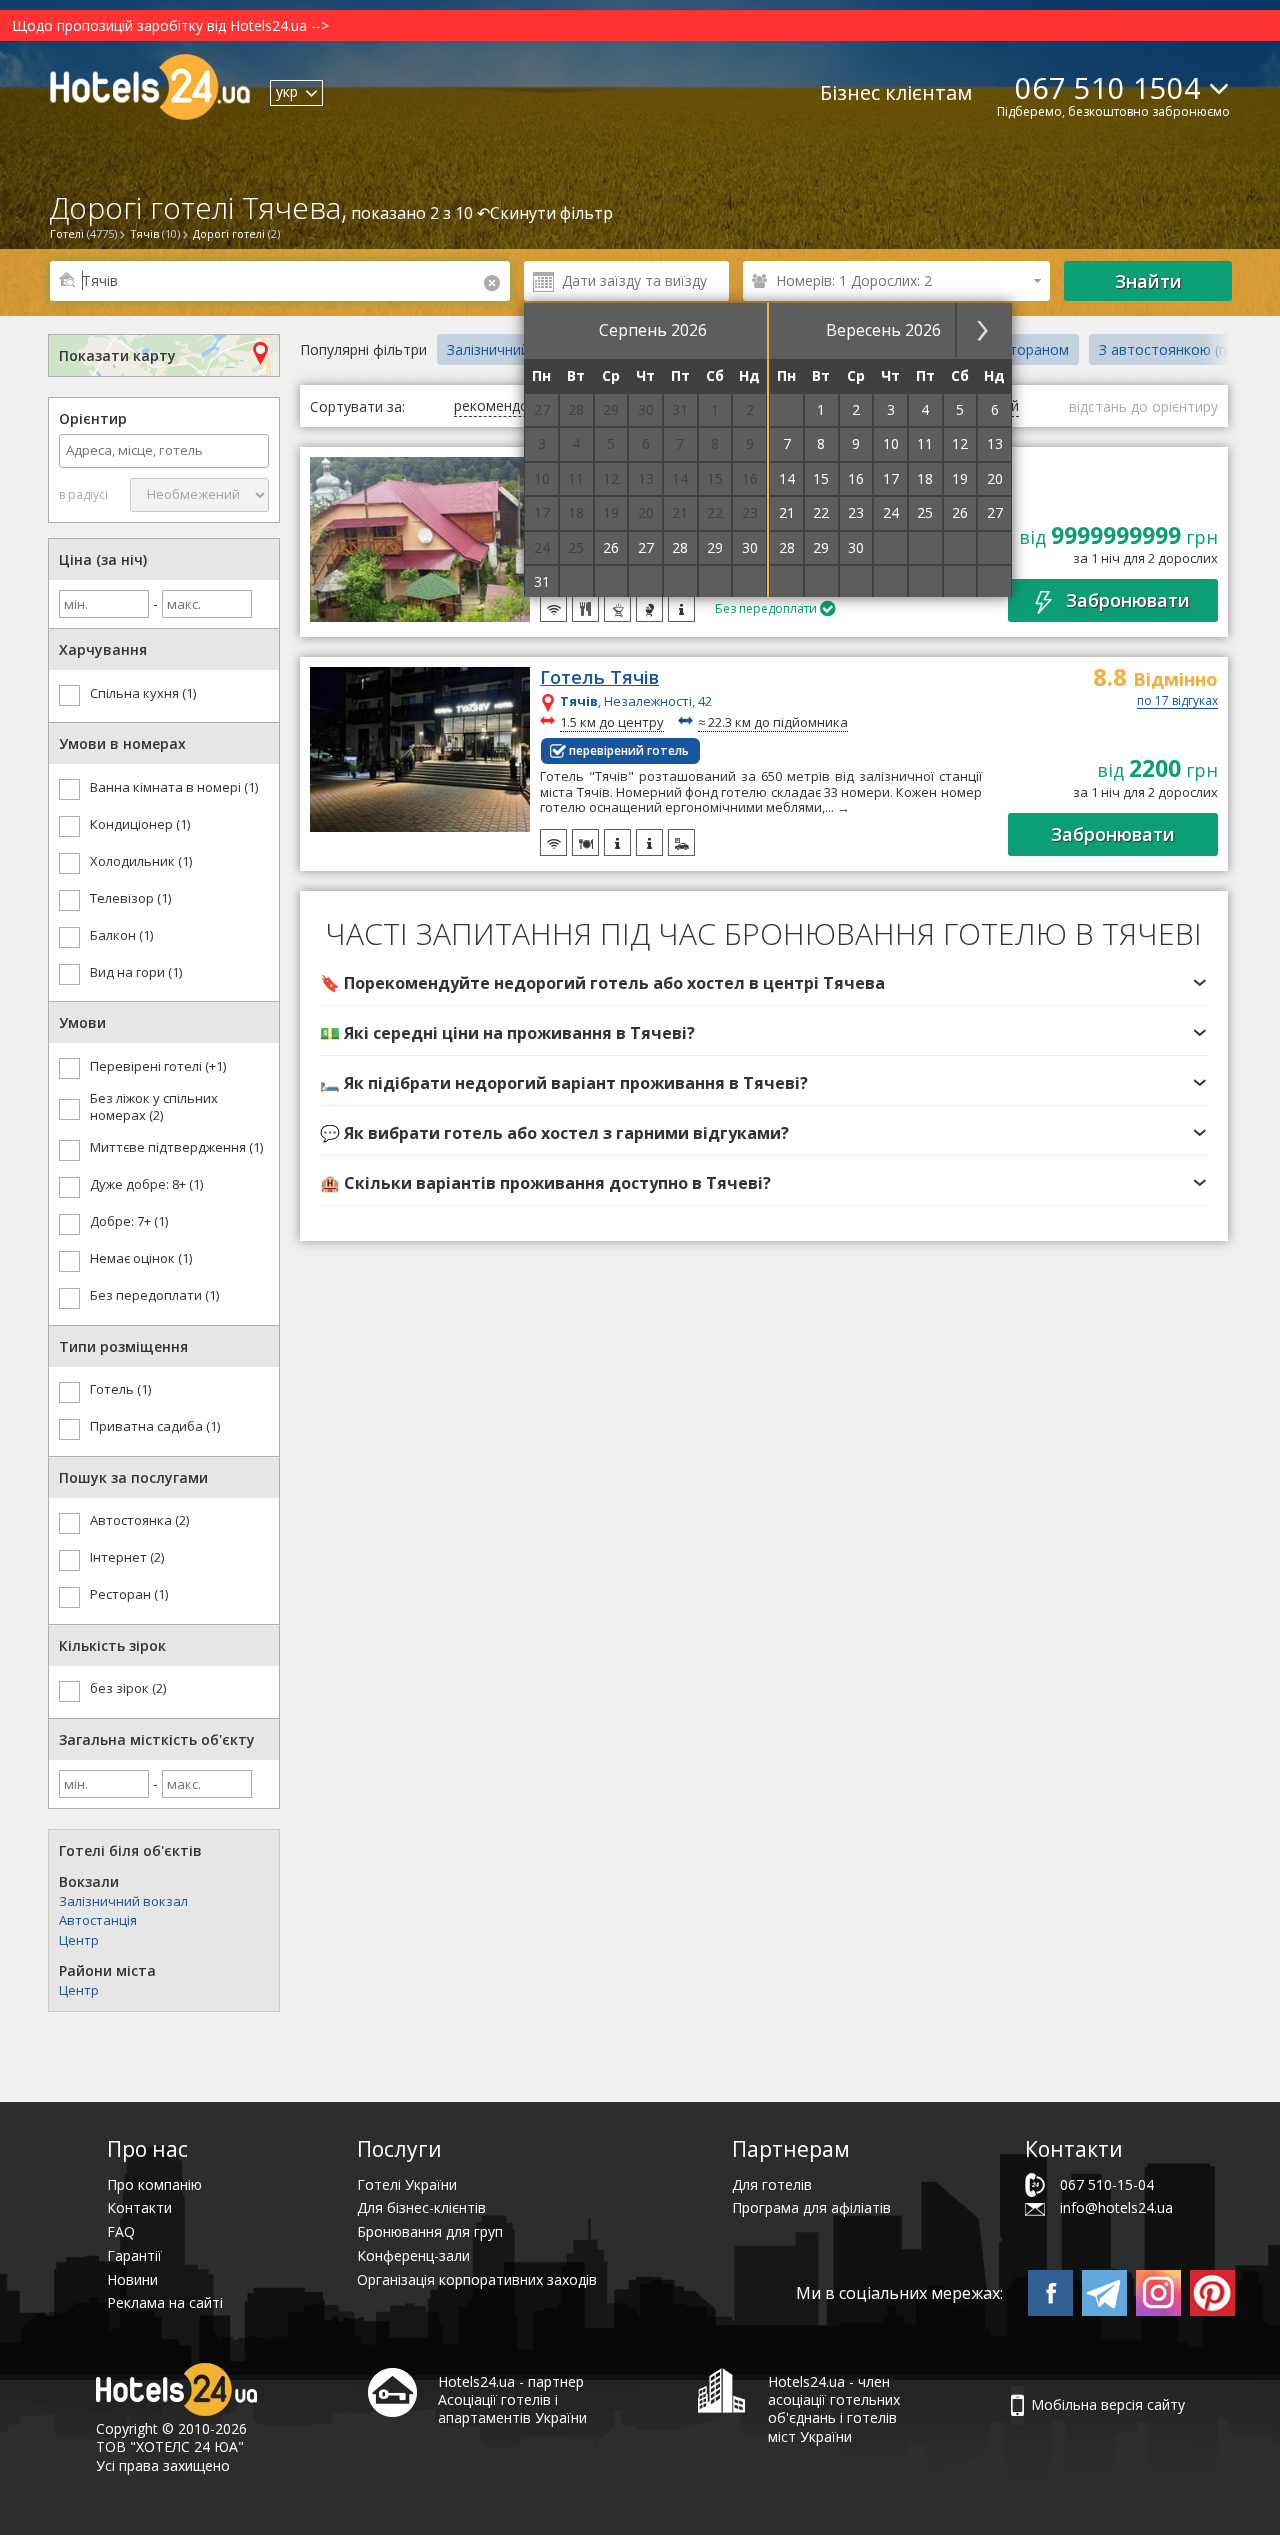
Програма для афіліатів (811, 2207)
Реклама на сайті (165, 2302)
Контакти (139, 2207)
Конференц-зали (413, 2255)
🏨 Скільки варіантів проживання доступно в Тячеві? (545, 1183)
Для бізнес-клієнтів (421, 2207)
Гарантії (134, 2255)
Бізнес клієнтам (896, 92)
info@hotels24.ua (1116, 2207)
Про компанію (154, 2184)
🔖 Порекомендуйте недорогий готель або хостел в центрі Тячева (602, 983)
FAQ (121, 2231)
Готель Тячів (599, 678)
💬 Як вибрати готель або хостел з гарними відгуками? (554, 1133)
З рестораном (1021, 349)
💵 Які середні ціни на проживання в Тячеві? (507, 1033)
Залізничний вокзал (123, 1901)
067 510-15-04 (1107, 2184)
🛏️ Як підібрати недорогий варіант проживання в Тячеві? (564, 1083)
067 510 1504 (1108, 87)
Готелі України (407, 2184)
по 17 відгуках (1177, 702)
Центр (79, 1940)
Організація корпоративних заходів (477, 2279)
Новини (132, 2279)
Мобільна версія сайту (1108, 2404)
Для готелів (772, 2184)
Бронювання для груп (430, 2231)
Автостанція (98, 1920)
